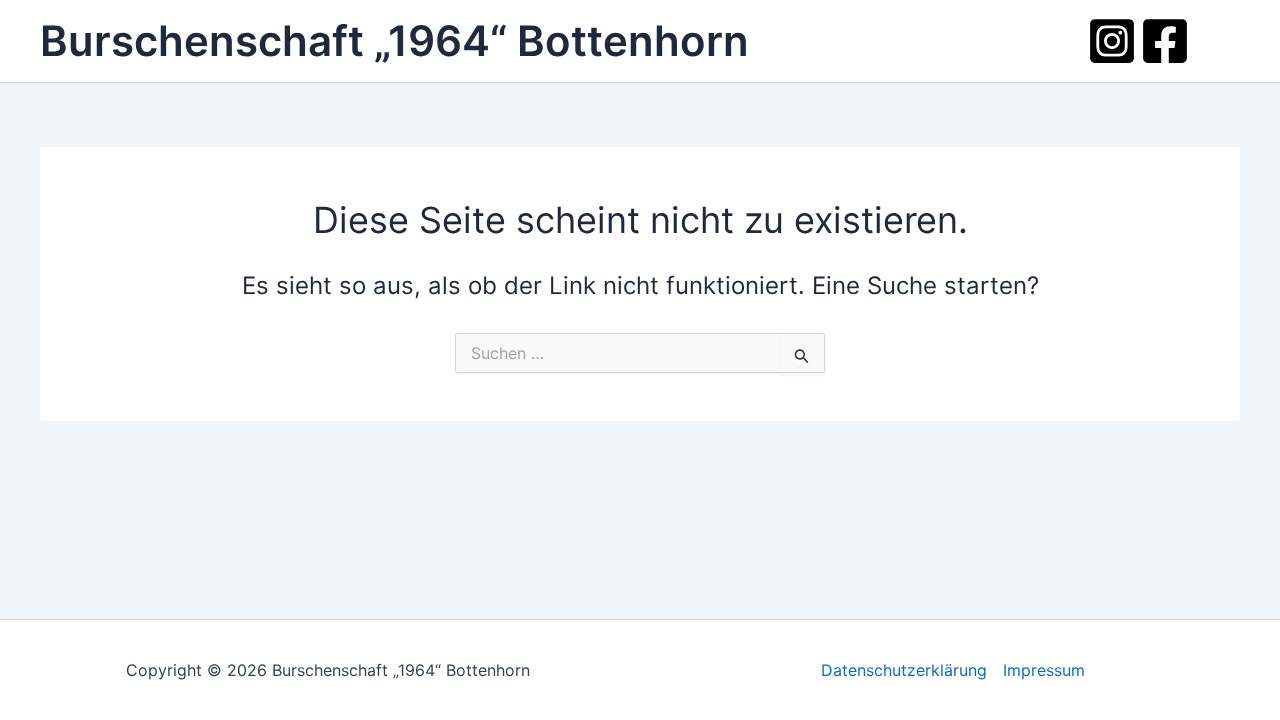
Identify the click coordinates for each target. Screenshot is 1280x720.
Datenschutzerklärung (904, 670)
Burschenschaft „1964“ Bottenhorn (394, 40)
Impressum (1044, 670)
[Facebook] (1165, 41)
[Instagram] (1112, 41)
